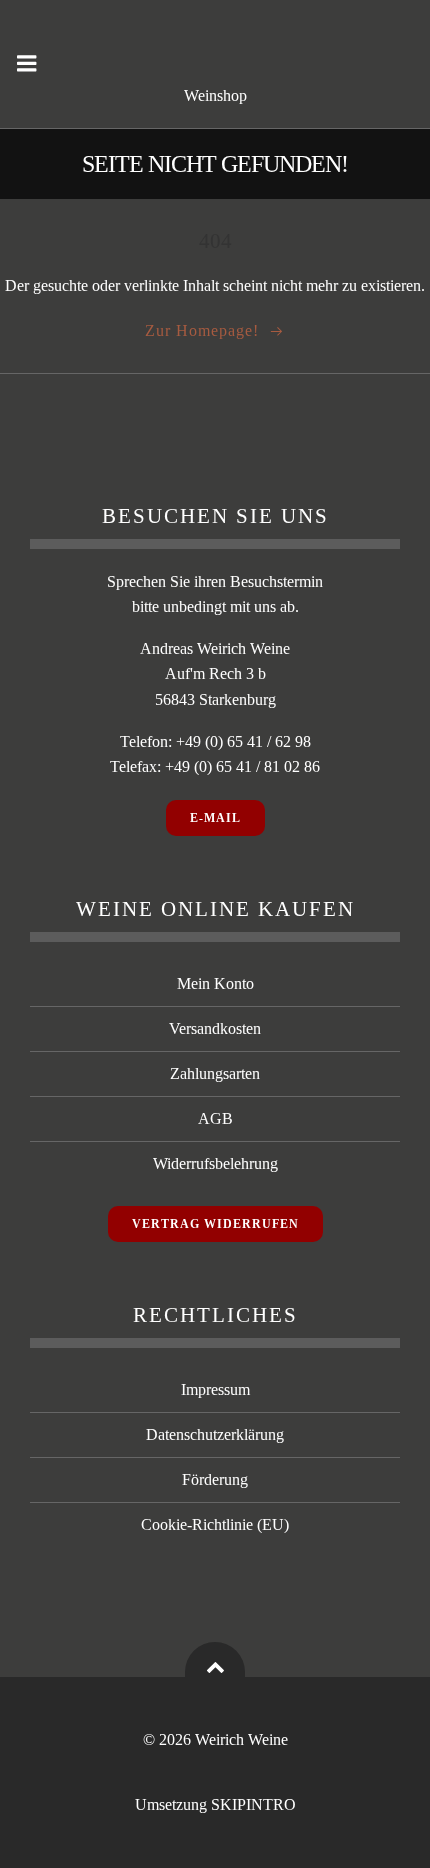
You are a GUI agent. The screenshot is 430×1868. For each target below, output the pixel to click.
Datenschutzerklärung (215, 1434)
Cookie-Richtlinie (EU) (215, 1524)
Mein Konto (215, 983)
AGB (215, 1118)
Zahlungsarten (215, 1073)
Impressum (215, 1389)
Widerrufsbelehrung (215, 1163)
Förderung (215, 1479)
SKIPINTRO (253, 1804)
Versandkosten (215, 1028)
